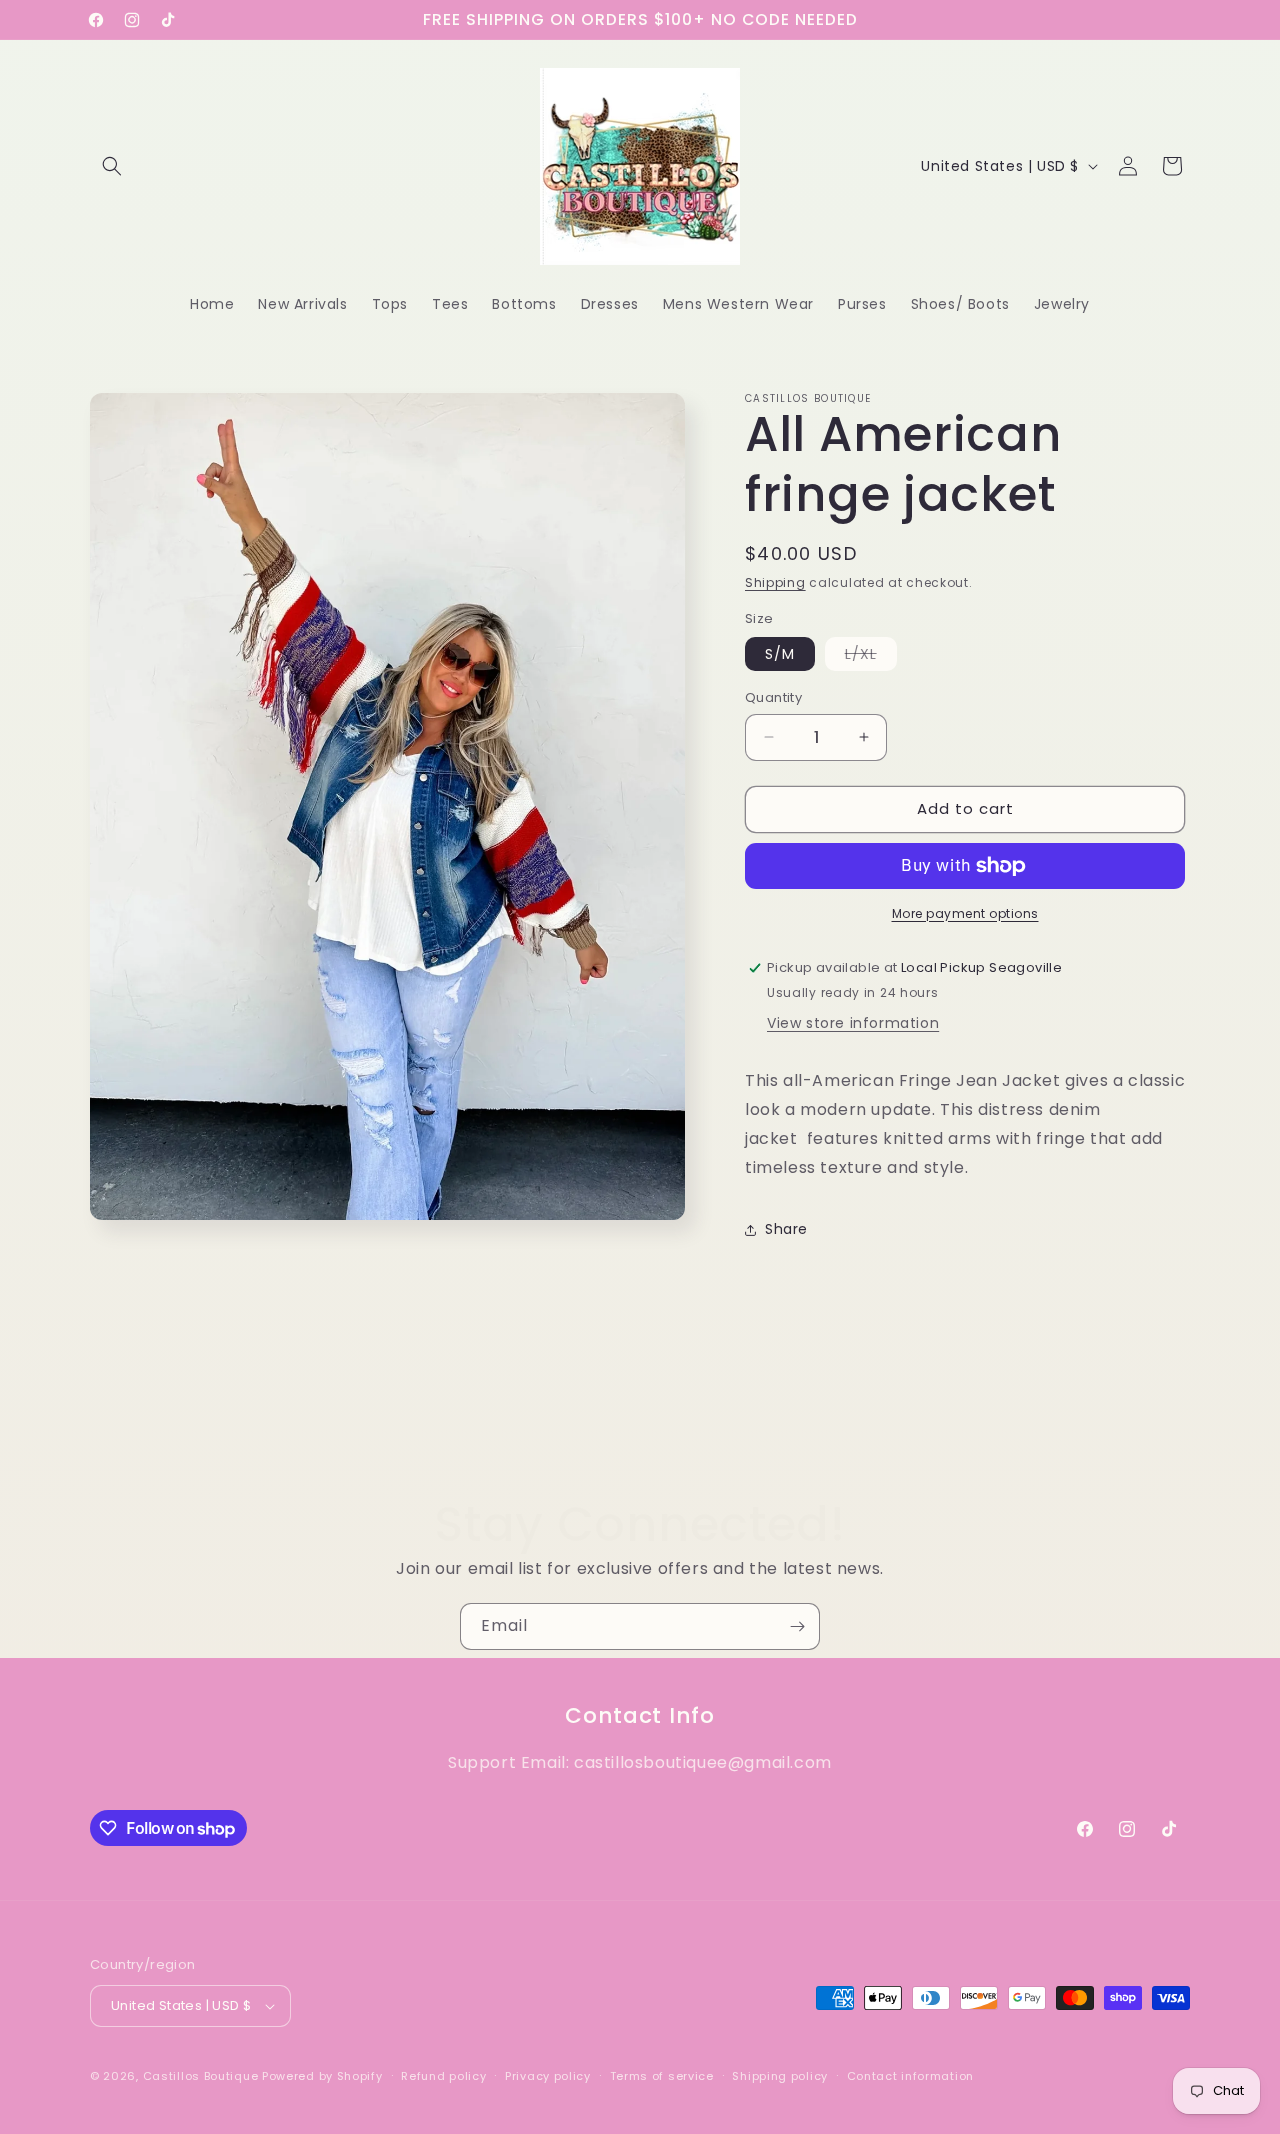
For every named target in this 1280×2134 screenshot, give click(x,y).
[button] (112, 166)
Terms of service (662, 2076)
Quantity (773, 697)
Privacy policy (548, 2076)
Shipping (775, 582)
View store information (853, 1023)
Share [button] (786, 1229)
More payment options (965, 913)
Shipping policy (780, 2076)
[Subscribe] (797, 1626)
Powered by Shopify (322, 2076)
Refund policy (443, 2076)
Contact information (910, 2076)
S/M (780, 654)
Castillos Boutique (201, 2076)
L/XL (871, 657)
